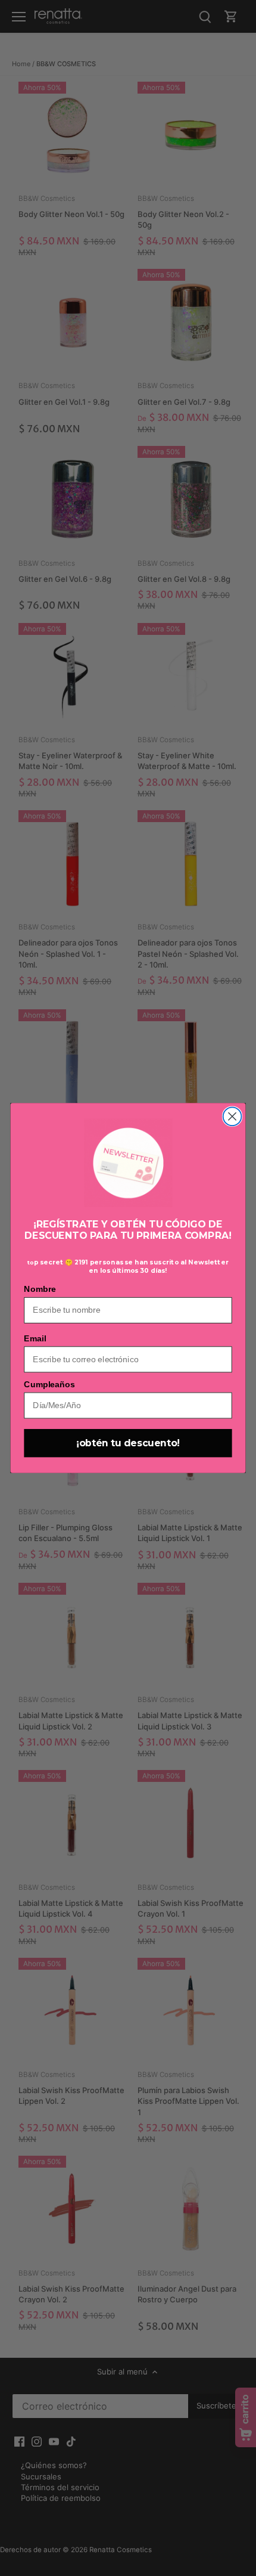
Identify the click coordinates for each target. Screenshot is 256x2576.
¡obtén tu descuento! (128, 1443)
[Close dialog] (232, 1116)
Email (35, 1338)
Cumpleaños (49, 1385)
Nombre (40, 1289)
